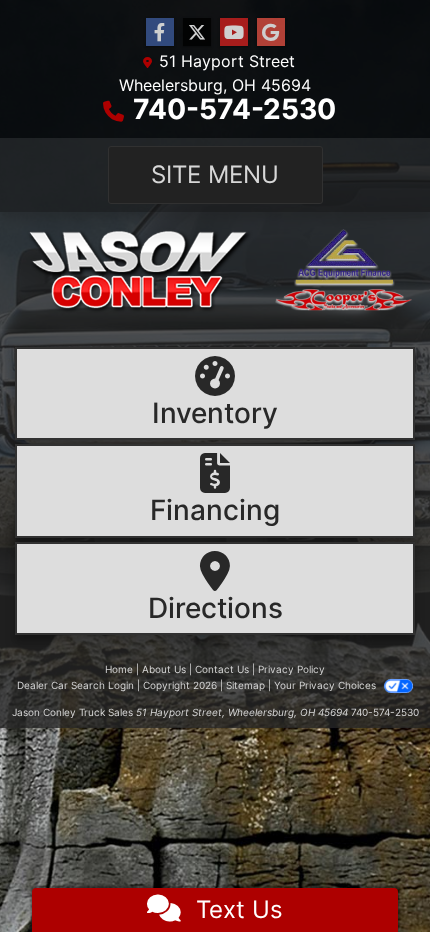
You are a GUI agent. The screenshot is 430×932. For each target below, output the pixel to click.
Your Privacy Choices (326, 685)
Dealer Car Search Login (75, 685)
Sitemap (245, 685)
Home (119, 669)
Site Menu (215, 174)
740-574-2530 (234, 109)
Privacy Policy (291, 669)
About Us (164, 669)
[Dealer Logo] (215, 270)
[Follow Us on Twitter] (197, 32)
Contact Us (222, 669)
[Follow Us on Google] (271, 32)
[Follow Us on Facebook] (160, 32)
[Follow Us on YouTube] (234, 32)
